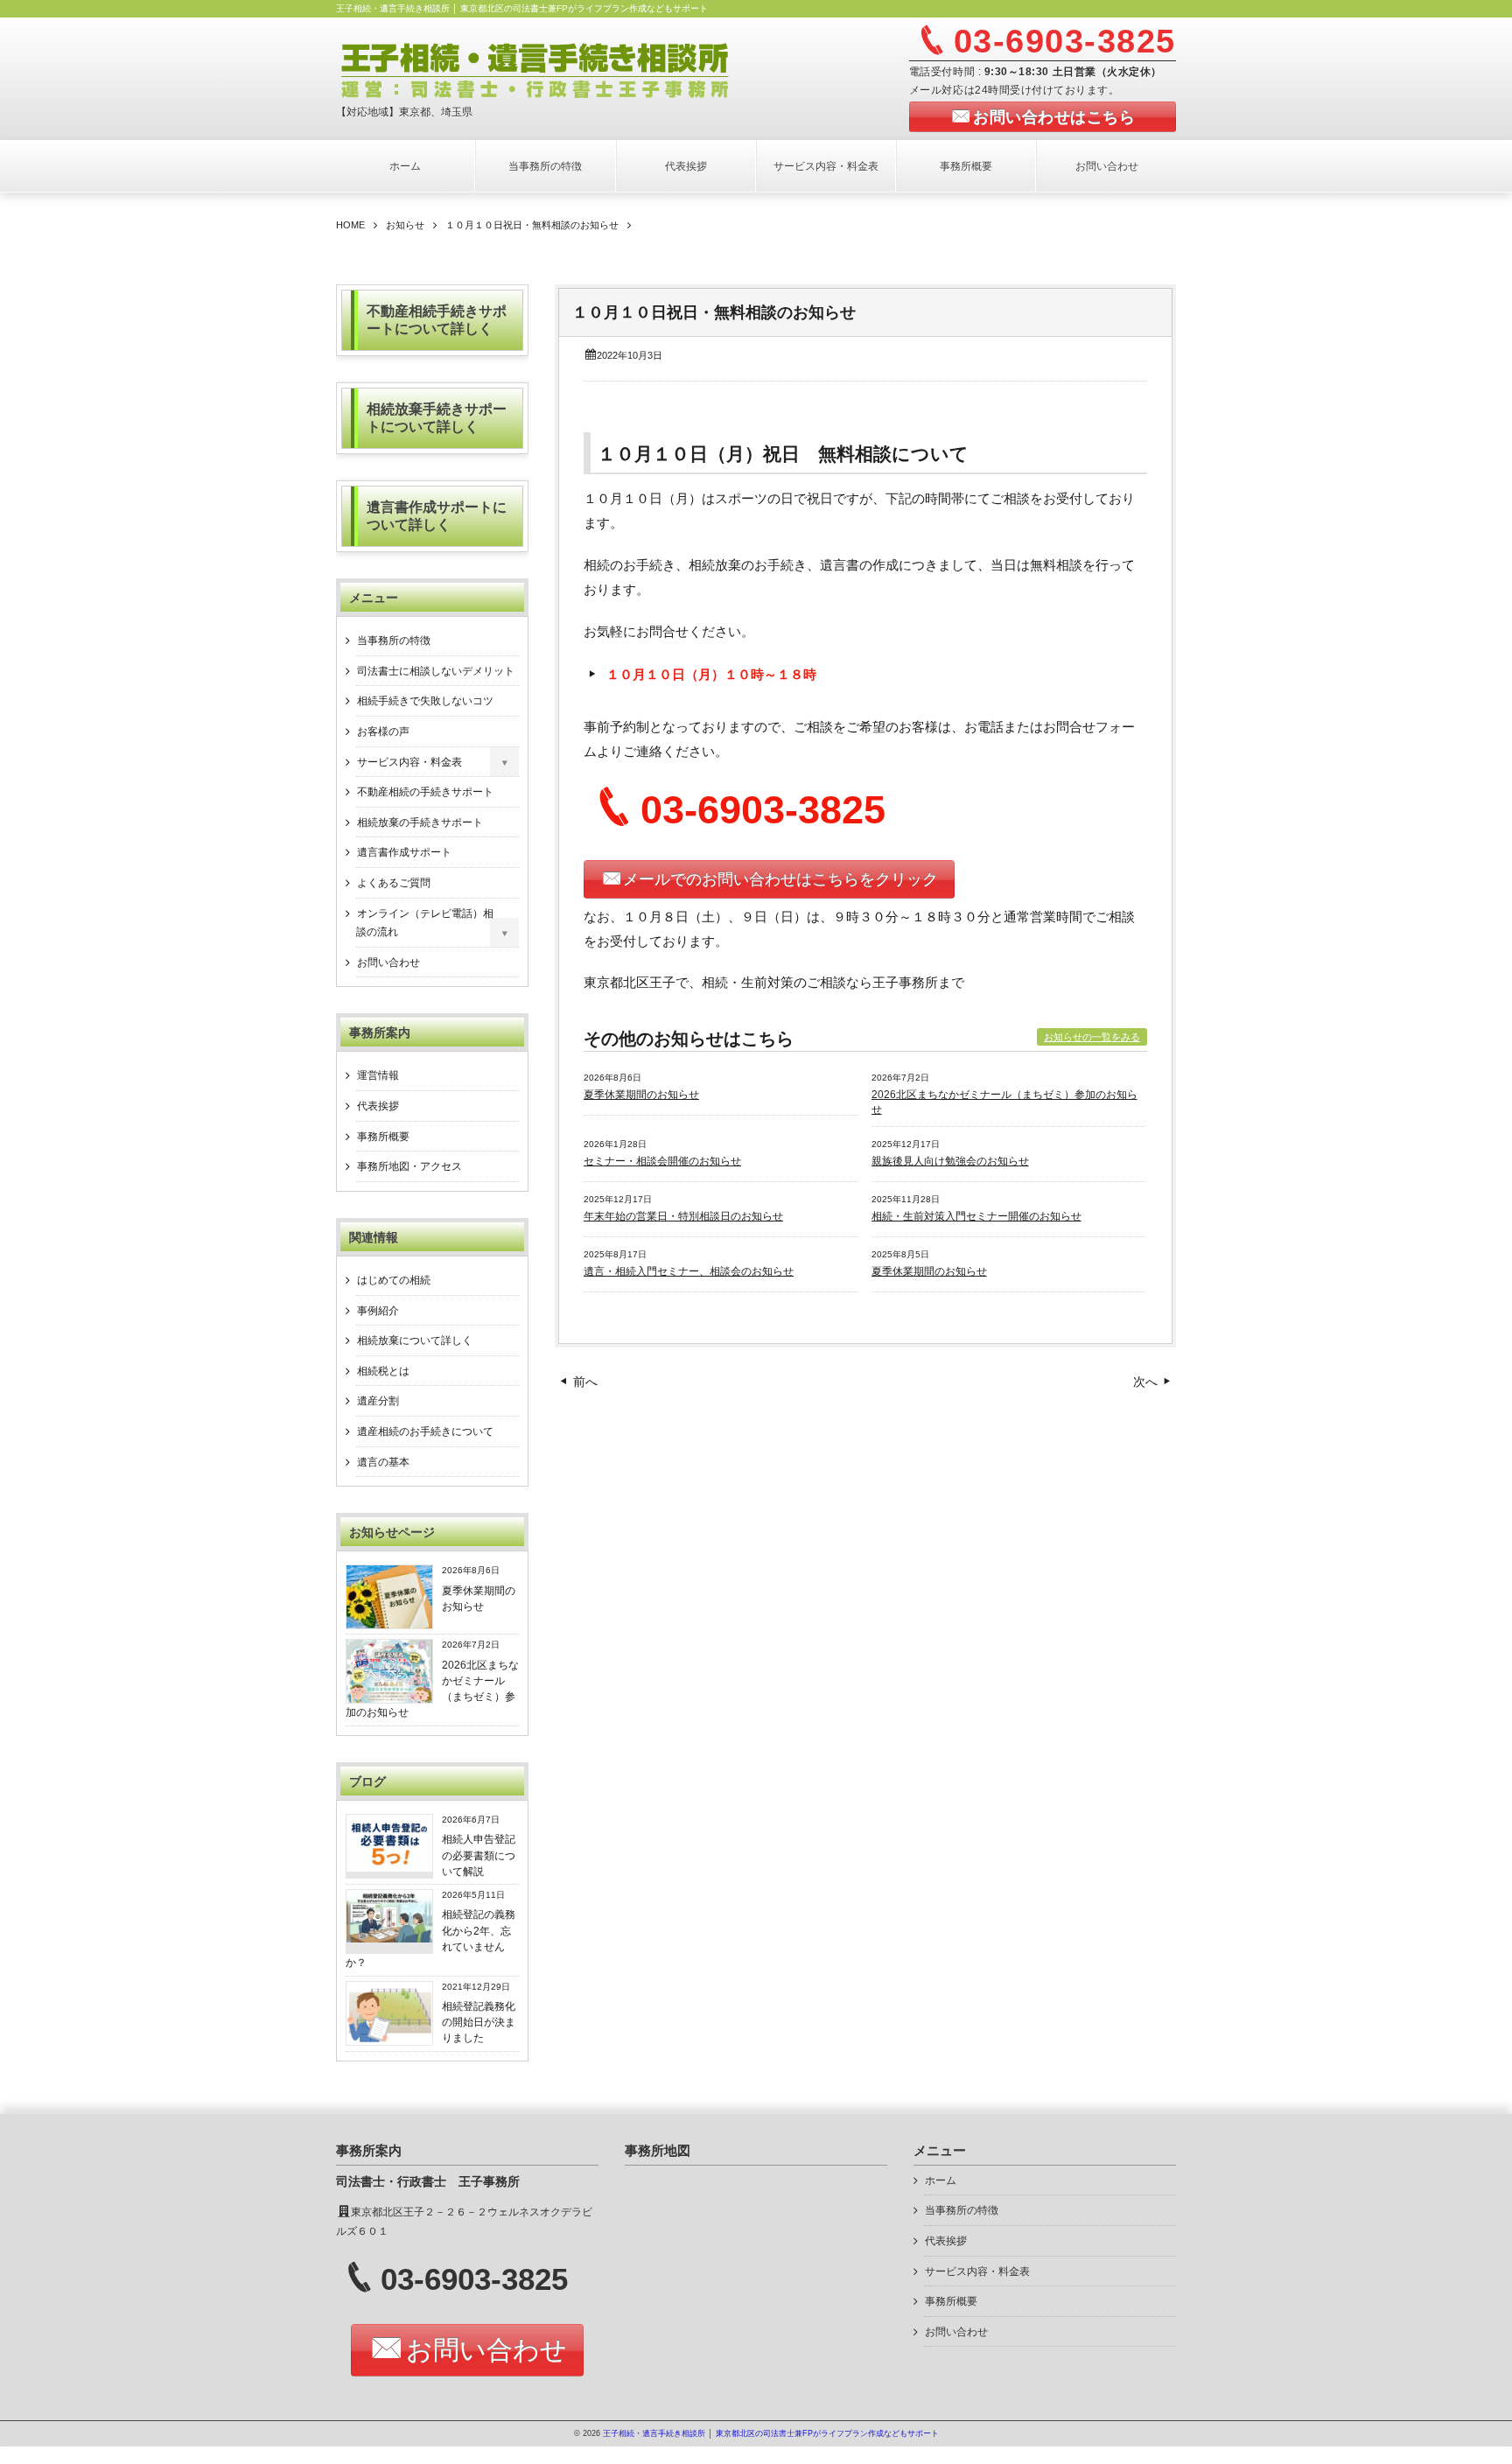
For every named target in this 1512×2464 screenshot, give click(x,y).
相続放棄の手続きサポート (420, 822)
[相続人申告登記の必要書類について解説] (389, 1867)
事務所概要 (966, 166)
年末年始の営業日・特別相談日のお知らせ (683, 1216)
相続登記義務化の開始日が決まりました (479, 2023)
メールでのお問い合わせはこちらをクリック (780, 879)
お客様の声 (383, 731)
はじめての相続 (394, 1280)
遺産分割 (378, 1401)
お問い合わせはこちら (1054, 117)
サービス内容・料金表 (826, 166)
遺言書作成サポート (404, 852)
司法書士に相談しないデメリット (436, 671)
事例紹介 (378, 1311)
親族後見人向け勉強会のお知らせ (950, 1161)
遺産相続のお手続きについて (425, 1431)
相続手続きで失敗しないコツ (425, 701)
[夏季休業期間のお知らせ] (389, 1625)
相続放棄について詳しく (415, 1340)
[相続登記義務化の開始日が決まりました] (389, 2041)
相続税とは (383, 1371)
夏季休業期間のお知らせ (641, 1095)
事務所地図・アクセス (409, 1166)
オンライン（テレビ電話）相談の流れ (425, 923)
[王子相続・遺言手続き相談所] (552, 68)
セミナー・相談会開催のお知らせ (662, 1161)
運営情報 (378, 1075)
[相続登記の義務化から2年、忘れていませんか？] (389, 1938)
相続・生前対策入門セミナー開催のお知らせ (976, 1216)
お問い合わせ (1107, 166)
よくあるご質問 (394, 883)
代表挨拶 (686, 166)
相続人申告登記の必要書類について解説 (479, 1855)
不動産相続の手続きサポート (425, 792)
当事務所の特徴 (545, 166)
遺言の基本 (383, 1462)
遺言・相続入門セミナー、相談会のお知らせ (689, 1271)
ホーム (405, 166)
